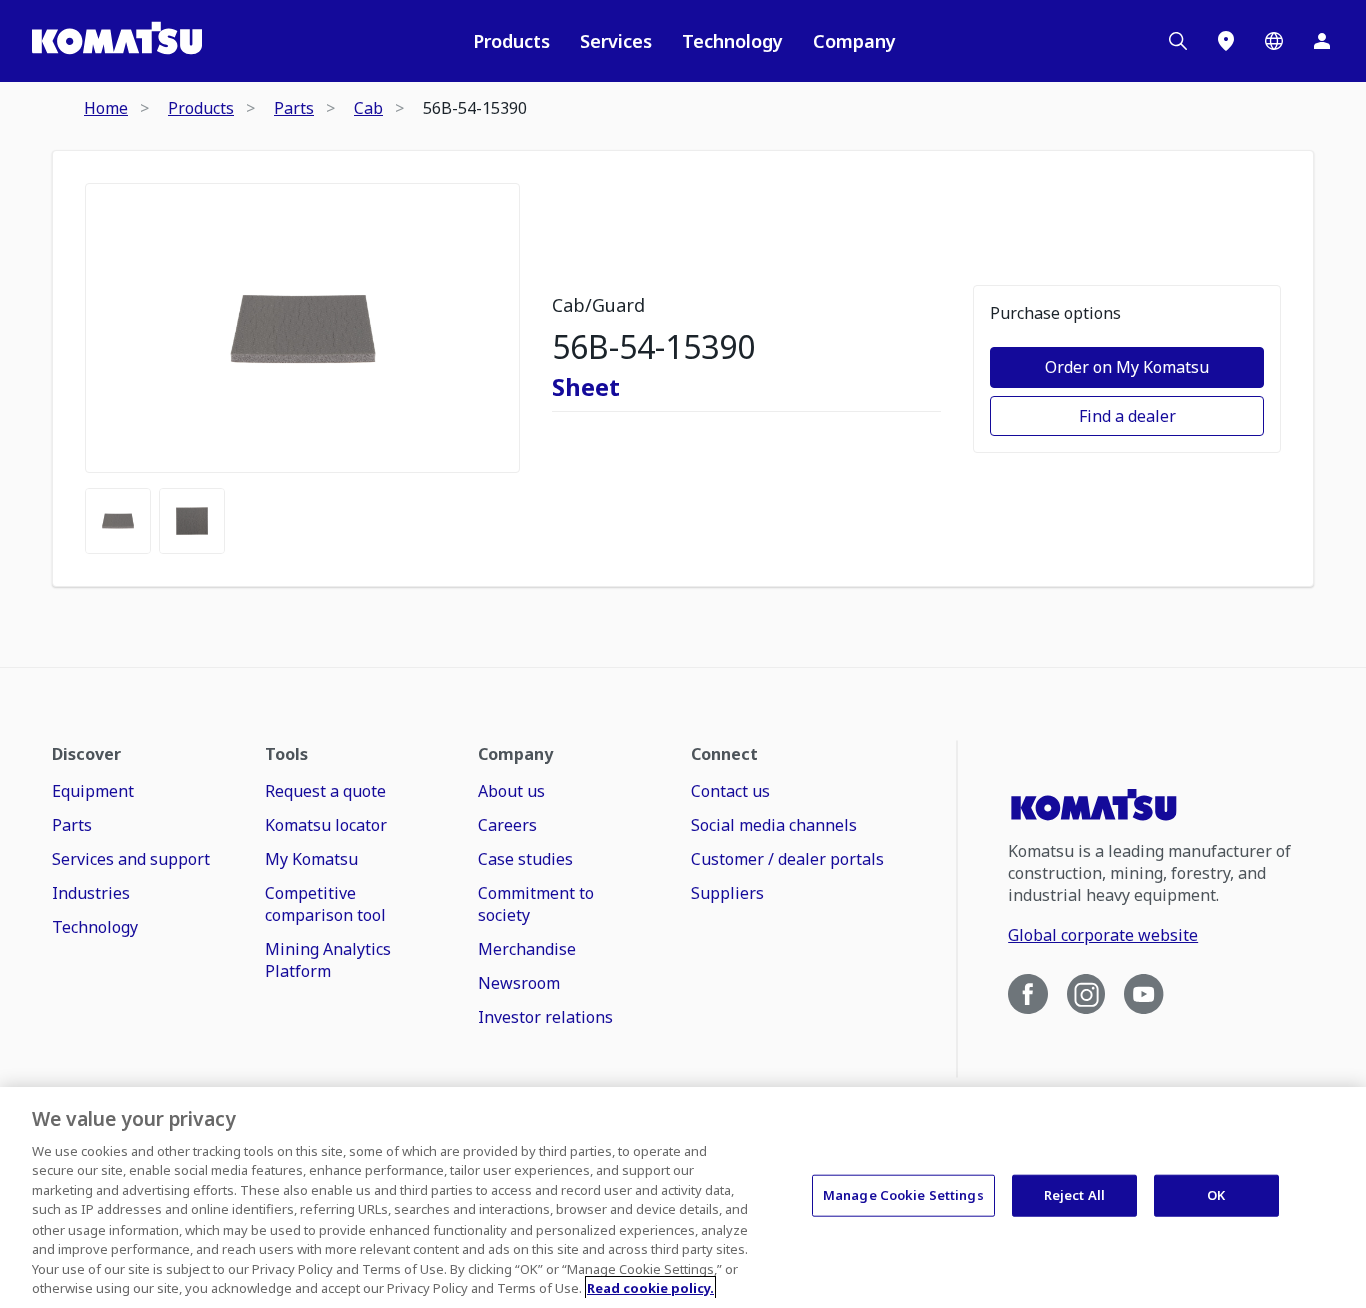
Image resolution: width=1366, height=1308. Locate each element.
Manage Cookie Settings (903, 1195)
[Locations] (1226, 41)
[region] (683, 1197)
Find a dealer (1127, 416)
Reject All (1074, 1195)
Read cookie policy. (650, 1287)
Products (511, 41)
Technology (732, 41)
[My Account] (1322, 41)
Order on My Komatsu (1127, 367)
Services (616, 41)
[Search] (1178, 41)
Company (854, 41)
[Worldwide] (1274, 41)
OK (1216, 1195)
